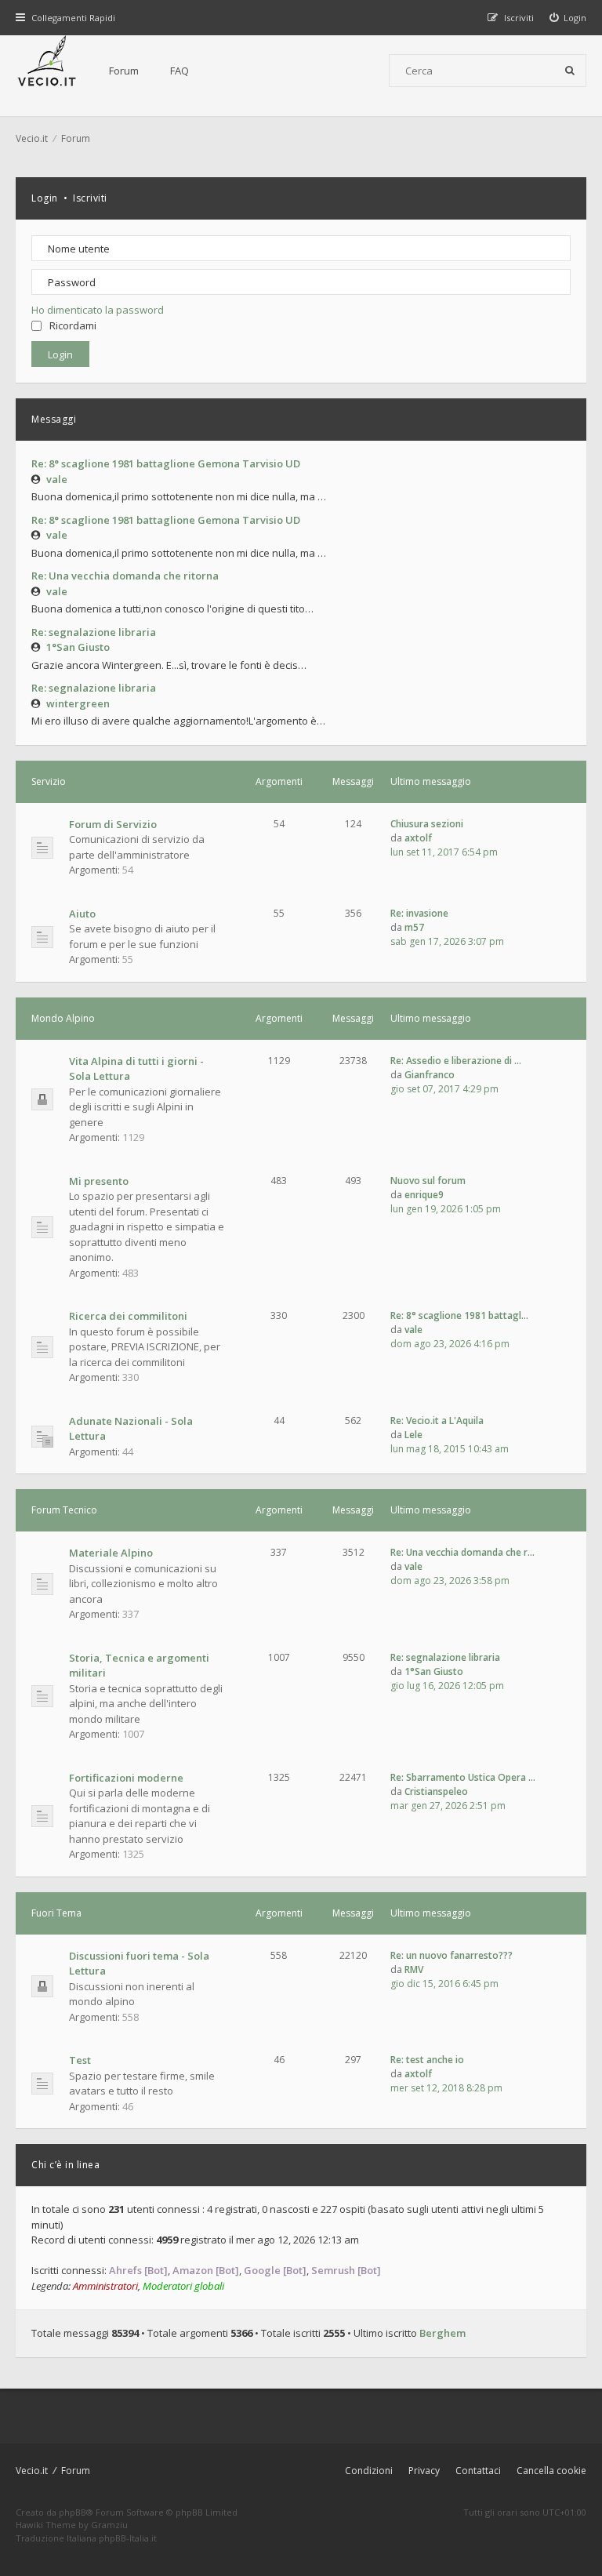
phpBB (73, 2512)
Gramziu (109, 2525)
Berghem (442, 2333)
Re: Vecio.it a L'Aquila (437, 1421)
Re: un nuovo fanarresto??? (451, 1955)
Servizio (49, 781)
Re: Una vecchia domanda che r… (462, 1552)
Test (80, 2060)
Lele (413, 1435)
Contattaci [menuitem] (478, 2471)
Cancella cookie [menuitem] (551, 2471)
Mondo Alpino (63, 1018)
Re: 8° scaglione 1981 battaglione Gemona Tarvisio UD (166, 463)
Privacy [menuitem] (424, 2471)
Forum (124, 71)
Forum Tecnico (64, 1510)
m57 (414, 927)
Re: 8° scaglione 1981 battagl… (459, 1315)
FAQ (180, 71)
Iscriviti (90, 198)
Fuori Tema (56, 1913)
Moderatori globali (183, 2286)
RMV (414, 1969)
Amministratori (105, 2286)
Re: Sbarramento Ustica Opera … (463, 1777)
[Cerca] (570, 71)
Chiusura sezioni (427, 824)
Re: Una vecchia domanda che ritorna (125, 576)
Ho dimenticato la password (98, 310)
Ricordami (73, 325)
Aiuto (82, 914)
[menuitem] (568, 18)
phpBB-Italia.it (128, 2538)
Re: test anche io (427, 2060)
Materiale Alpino (111, 1553)
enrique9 (424, 1195)
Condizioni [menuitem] (369, 2471)
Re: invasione (419, 913)
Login (45, 198)
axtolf (418, 838)
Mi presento (99, 1181)
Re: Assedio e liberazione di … (456, 1061)
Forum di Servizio (113, 824)
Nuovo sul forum (428, 1181)
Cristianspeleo (436, 1791)
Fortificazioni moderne (126, 1778)
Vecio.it (32, 2471)
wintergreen (78, 703)
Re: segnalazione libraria (94, 632)
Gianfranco (430, 1075)
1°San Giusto (78, 647)
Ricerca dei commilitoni (128, 1316)
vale (57, 479)
